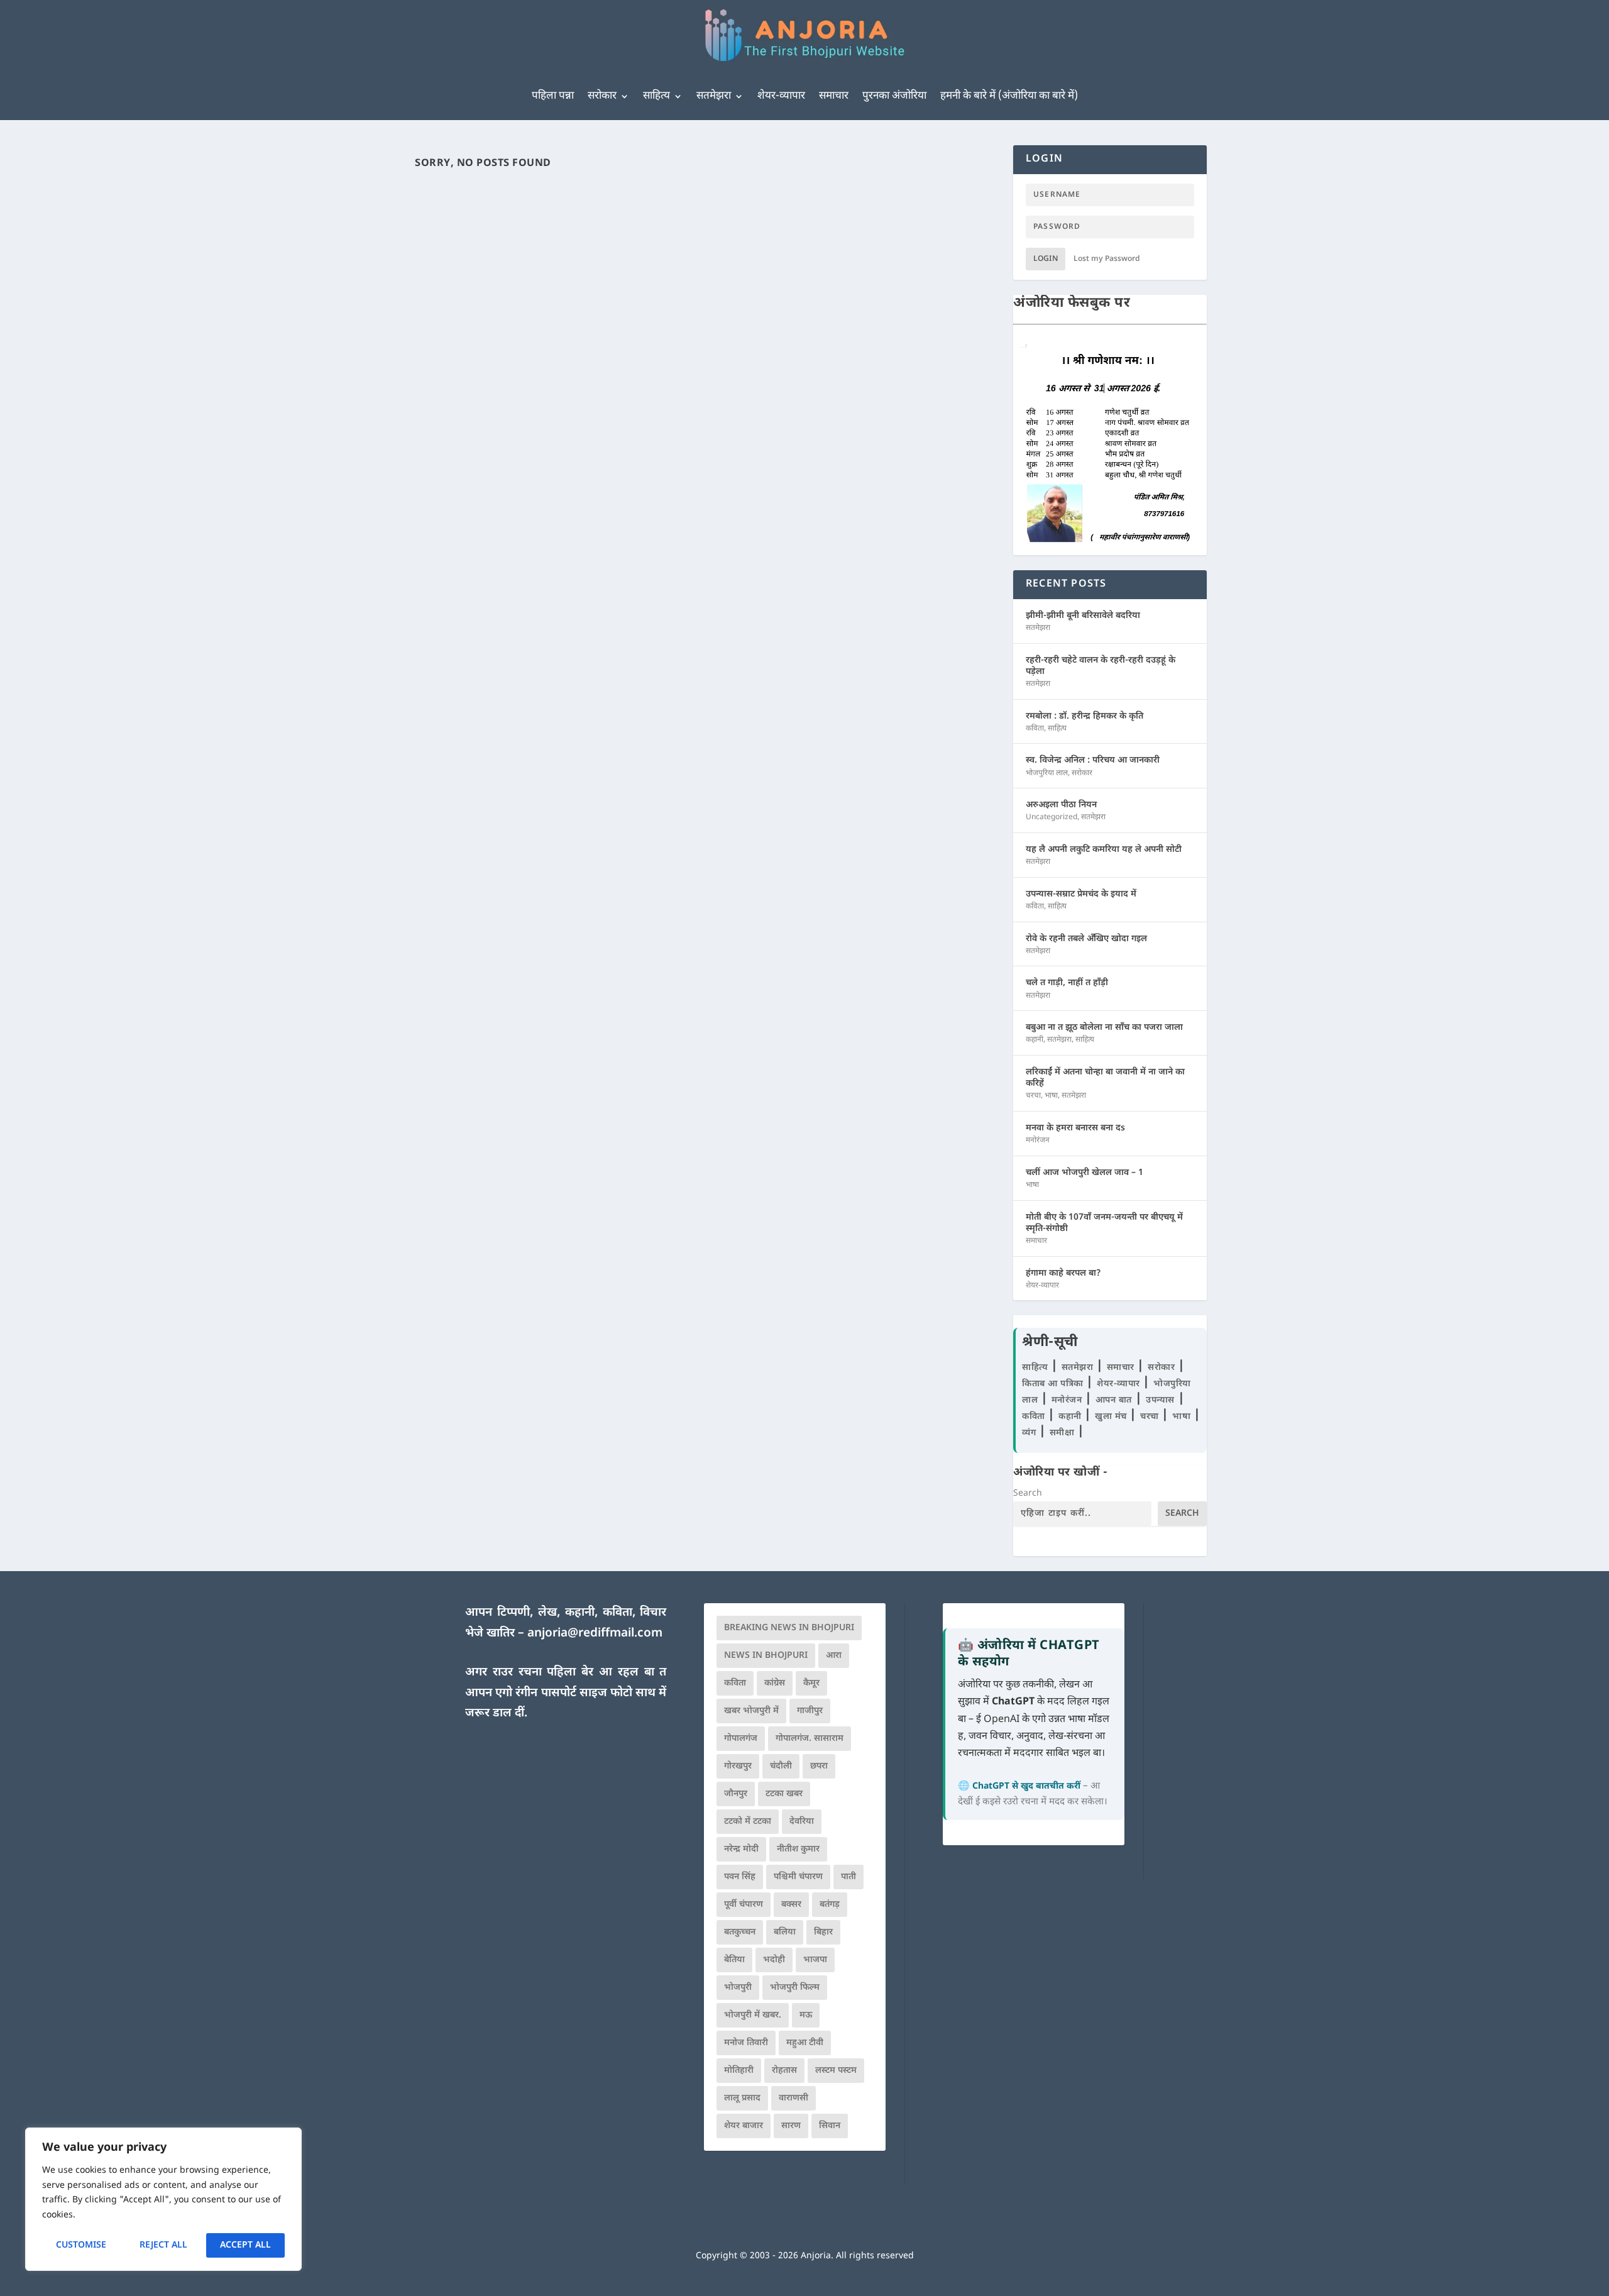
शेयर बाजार (744, 2126)
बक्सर (791, 1905)
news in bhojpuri (766, 1656)
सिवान (830, 2126)
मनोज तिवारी (746, 2043)
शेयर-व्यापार (781, 96)
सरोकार (602, 96)
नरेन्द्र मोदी (741, 1849)
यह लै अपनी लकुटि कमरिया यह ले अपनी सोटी (1104, 850)
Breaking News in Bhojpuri (789, 1628)
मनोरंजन (1038, 1140)
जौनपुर (736, 1794)
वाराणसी (794, 2098)
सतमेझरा (714, 96)
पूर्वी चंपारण (744, 1905)
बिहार (823, 1932)
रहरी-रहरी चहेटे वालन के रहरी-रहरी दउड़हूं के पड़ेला (1101, 666)
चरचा (1033, 1096)
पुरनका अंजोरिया (894, 96)
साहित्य (656, 96)
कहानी (1035, 1040)
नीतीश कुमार (798, 1849)
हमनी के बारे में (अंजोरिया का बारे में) (1009, 96)
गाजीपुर (810, 1711)
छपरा (819, 1766)
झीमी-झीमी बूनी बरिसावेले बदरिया (1083, 616)
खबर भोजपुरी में (751, 1711)
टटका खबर (784, 1794)
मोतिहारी (739, 2071)
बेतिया (734, 1960)
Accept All (245, 2245)
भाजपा (815, 1960)
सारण (791, 2126)
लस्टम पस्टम (836, 2071)
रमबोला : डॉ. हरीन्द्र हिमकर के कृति (1085, 716)
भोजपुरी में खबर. (753, 2015)
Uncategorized (1052, 817)
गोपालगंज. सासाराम (810, 1739)
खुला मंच (1112, 1417)
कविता (1035, 729)
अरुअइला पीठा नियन (1061, 805)
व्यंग (1030, 1433)
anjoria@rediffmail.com (595, 1634)
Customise (81, 2245)
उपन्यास (1160, 1400)
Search (1028, 1493)
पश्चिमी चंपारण (798, 1877)
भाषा (1051, 1096)
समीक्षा (1063, 1433)
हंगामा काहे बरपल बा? (1063, 1273)
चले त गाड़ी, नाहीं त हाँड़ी (1067, 983)
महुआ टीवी (805, 2043)
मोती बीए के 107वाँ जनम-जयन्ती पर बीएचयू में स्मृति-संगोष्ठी (1104, 1223)
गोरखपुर (738, 1766)
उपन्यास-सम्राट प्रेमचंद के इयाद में (1081, 894)
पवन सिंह (740, 1877)
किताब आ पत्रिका (1054, 1384)
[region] (163, 2199)
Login (1046, 259)
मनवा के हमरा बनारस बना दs (1075, 1128)
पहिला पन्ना (553, 96)
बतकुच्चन (740, 1932)
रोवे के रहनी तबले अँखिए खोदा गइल (1086, 939)
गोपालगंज (741, 1739)
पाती (848, 1877)
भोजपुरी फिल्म (795, 1988)
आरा (834, 1656)
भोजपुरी (738, 1988)
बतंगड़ (830, 1905)
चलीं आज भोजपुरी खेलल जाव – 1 (1085, 1173)
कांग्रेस (775, 1683)
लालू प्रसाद (742, 2098)
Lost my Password (1107, 259)
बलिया (785, 1932)
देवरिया (802, 1822)
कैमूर (811, 1683)
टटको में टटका (748, 1822)
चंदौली (781, 1766)
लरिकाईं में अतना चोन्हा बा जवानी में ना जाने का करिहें (1105, 1078)
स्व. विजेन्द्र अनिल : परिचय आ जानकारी (1093, 760)
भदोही (774, 1960)
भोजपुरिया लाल (1047, 773)
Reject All (163, 2245)
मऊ (806, 2015)
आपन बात (1114, 1400)
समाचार (834, 96)
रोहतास (784, 2071)
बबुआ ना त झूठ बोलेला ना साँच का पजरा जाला (1104, 1028)
